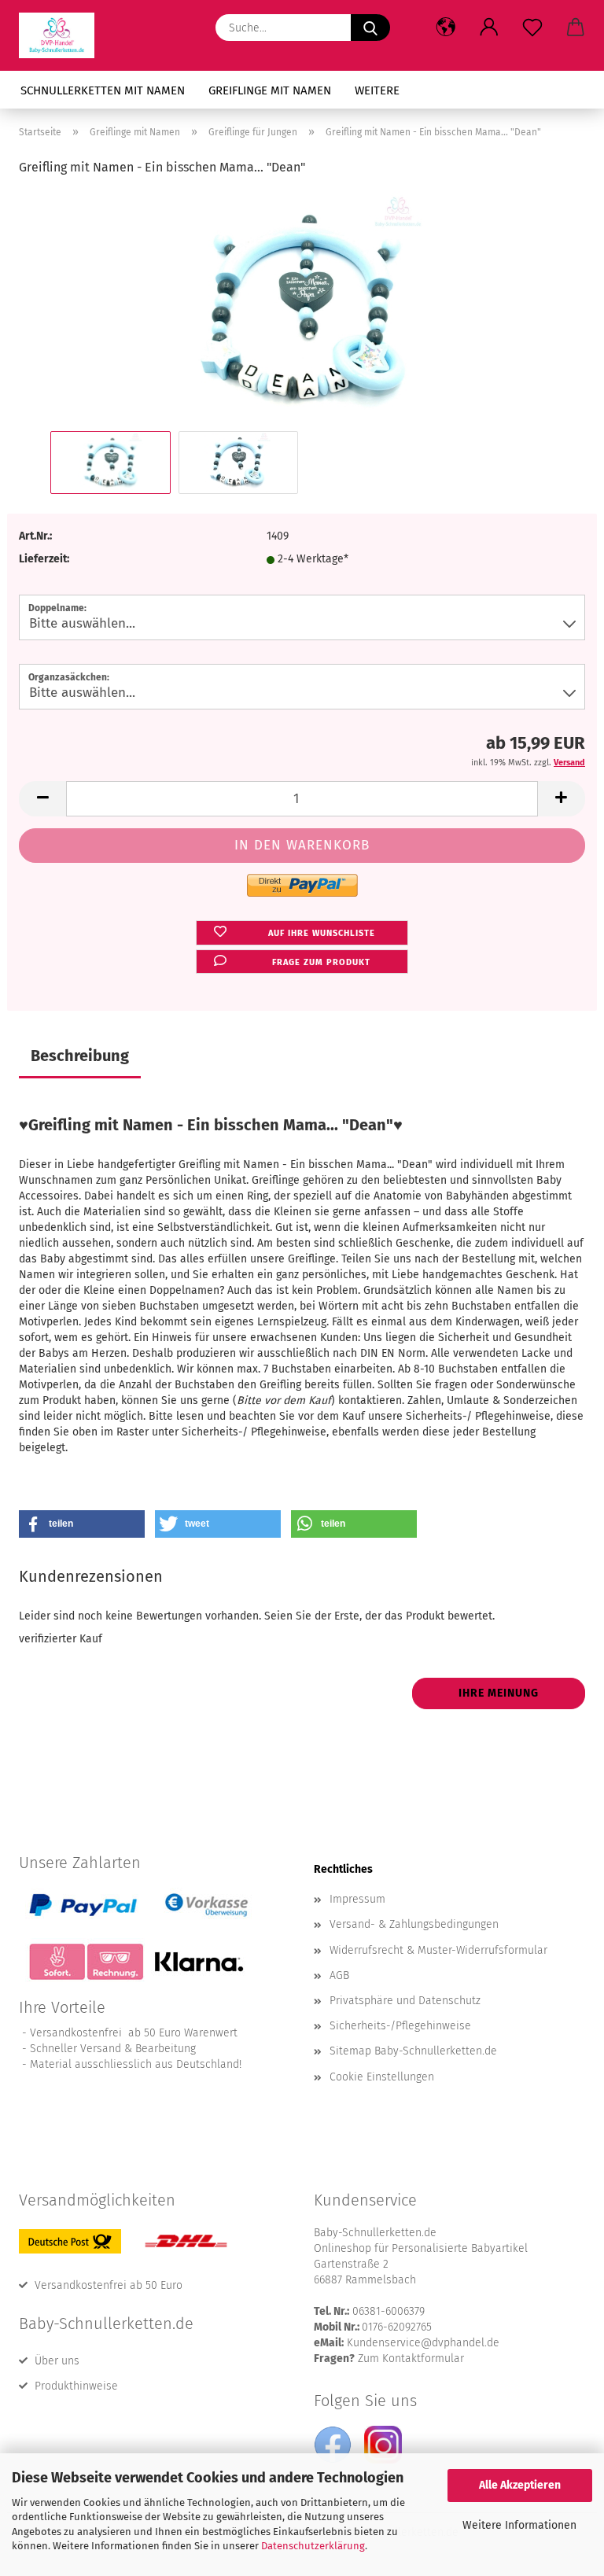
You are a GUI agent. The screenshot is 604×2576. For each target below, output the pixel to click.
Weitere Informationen (519, 2525)
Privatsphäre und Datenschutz (405, 2001)
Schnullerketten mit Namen (103, 90)
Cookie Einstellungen (382, 2077)
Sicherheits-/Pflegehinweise (400, 2026)
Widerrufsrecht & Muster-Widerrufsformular (438, 1950)
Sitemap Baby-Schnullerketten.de (413, 2051)
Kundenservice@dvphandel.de (423, 2343)
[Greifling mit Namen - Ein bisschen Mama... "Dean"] (302, 309)
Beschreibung (80, 1056)
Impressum (357, 1899)
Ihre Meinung (499, 1693)
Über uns (57, 2361)
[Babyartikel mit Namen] (63, 35)
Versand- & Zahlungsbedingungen (414, 1924)
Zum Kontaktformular (411, 2359)
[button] (446, 28)
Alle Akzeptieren (520, 2485)
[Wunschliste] (532, 28)
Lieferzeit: (44, 559)
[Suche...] (370, 28)
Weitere (377, 90)
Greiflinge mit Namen (270, 90)
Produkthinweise (76, 2386)
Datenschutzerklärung (313, 2546)
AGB (339, 1975)
